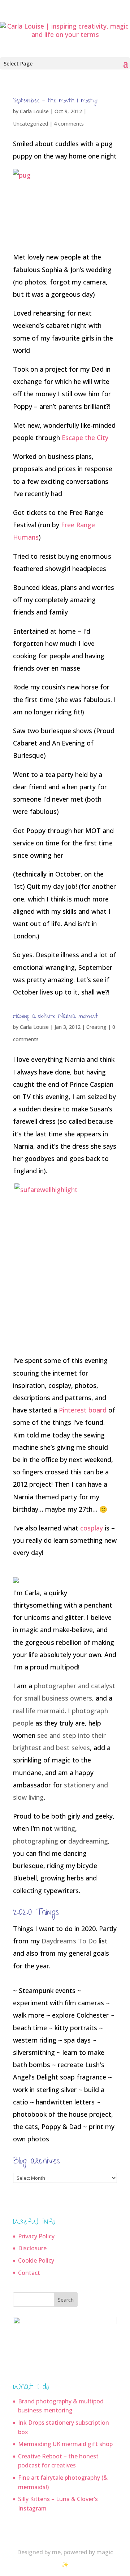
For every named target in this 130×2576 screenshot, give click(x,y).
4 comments (69, 124)
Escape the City (85, 438)
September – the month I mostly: (55, 101)
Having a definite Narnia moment (56, 1017)
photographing (36, 1841)
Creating (96, 1027)
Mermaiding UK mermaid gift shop (65, 2444)
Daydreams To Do (69, 1941)
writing (65, 1828)
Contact (29, 2273)
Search (66, 2300)
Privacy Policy (36, 2236)
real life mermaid (39, 1711)
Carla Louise (34, 111)
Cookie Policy (36, 2260)
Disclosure (32, 2248)
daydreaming (88, 1841)
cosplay (92, 1528)
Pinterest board (83, 1410)
